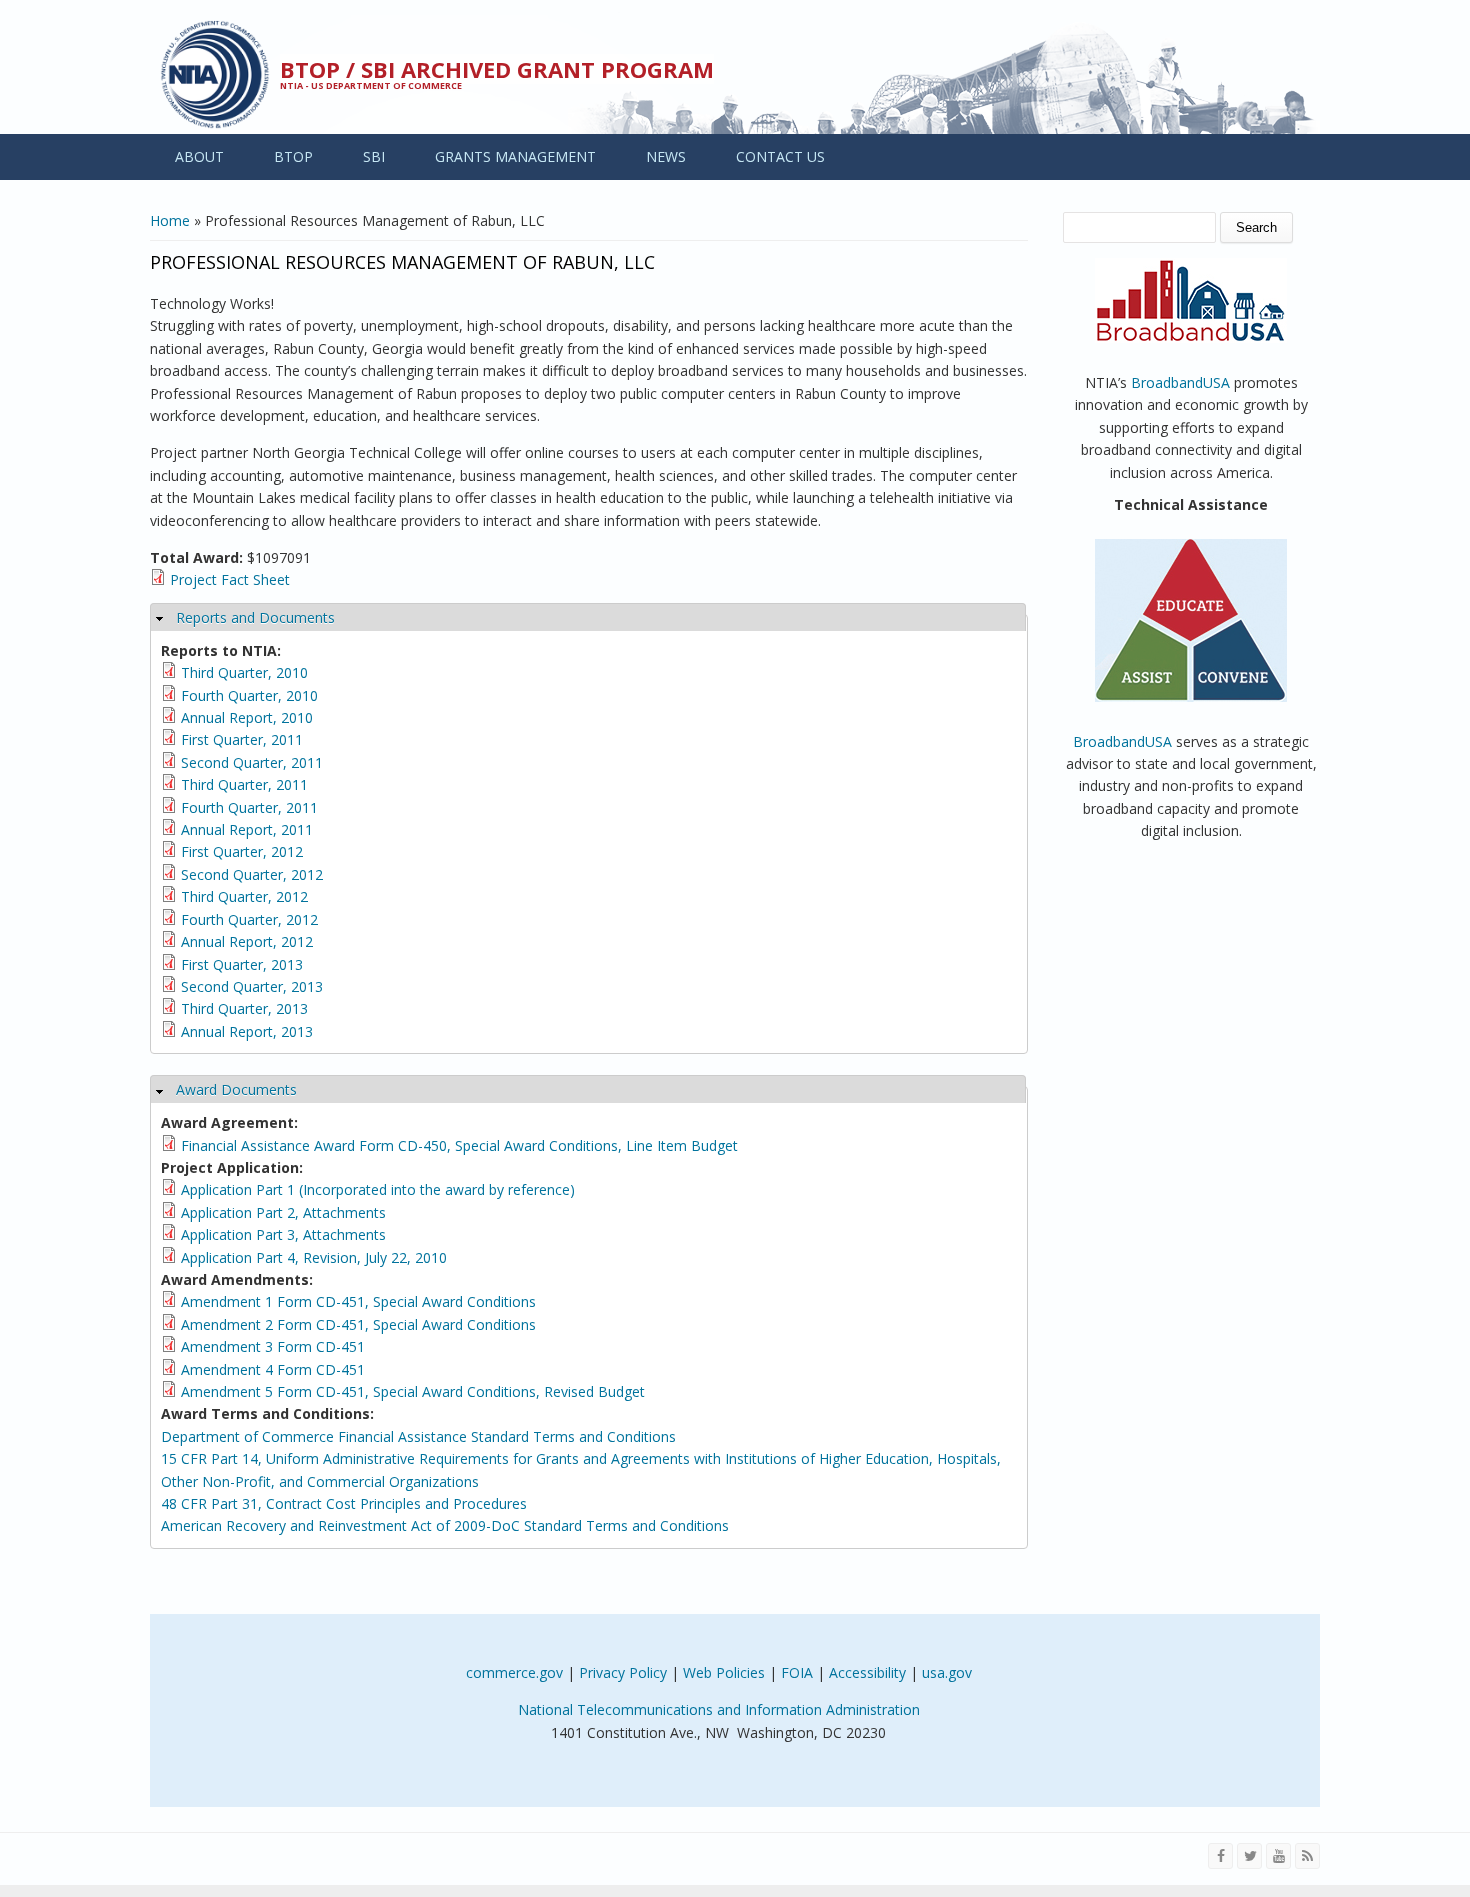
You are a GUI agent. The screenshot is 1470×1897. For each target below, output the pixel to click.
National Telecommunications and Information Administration (719, 1709)
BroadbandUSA (1180, 382)
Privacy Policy (623, 1672)
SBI (374, 156)
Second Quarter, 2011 (252, 762)
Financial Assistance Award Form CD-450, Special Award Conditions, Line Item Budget (459, 1145)
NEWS (666, 156)
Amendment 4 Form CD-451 (273, 1369)
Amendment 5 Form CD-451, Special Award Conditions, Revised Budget (413, 1391)
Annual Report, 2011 (247, 829)
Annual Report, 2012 (247, 941)
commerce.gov (514, 1672)
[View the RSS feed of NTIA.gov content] (1307, 1856)
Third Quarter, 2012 (244, 896)
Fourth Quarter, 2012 (249, 919)
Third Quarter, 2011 (244, 784)
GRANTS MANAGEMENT (515, 156)
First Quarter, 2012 (242, 851)
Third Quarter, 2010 (244, 672)
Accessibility (867, 1672)
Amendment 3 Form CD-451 (273, 1346)
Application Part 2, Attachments (283, 1212)
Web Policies (724, 1672)
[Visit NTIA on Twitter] (1249, 1856)
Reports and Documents (255, 617)
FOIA (797, 1672)
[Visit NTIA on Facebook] (1220, 1856)
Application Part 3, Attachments (283, 1234)
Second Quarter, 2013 (252, 986)
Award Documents (236, 1089)
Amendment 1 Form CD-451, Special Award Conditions (358, 1301)
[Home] (215, 74)
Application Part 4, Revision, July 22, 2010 (314, 1257)
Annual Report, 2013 (247, 1031)
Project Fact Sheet (230, 579)
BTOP (293, 156)
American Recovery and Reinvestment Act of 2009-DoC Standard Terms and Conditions (445, 1525)
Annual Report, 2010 (247, 717)
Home (170, 220)
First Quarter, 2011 (242, 739)
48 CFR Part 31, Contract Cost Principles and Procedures (344, 1503)
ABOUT (199, 156)
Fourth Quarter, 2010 (249, 695)
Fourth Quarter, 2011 (249, 807)
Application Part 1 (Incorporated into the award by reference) (378, 1189)
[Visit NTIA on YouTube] (1278, 1856)
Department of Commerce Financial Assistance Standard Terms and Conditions (418, 1436)
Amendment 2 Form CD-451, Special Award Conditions (358, 1324)
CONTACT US (780, 156)
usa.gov (947, 1672)
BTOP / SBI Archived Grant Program (497, 69)
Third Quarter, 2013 (244, 1008)
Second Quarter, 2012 (252, 874)
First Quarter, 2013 (242, 964)
